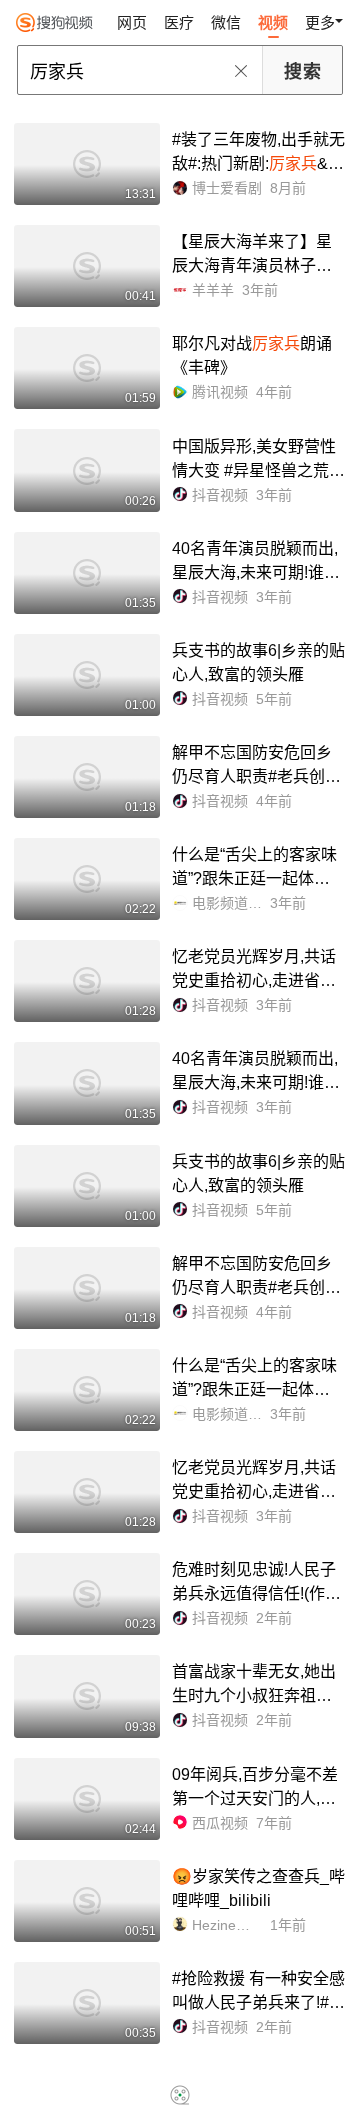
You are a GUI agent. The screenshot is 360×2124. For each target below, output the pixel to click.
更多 (320, 22)
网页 (132, 22)
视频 (273, 22)
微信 (226, 22)
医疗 (179, 22)
